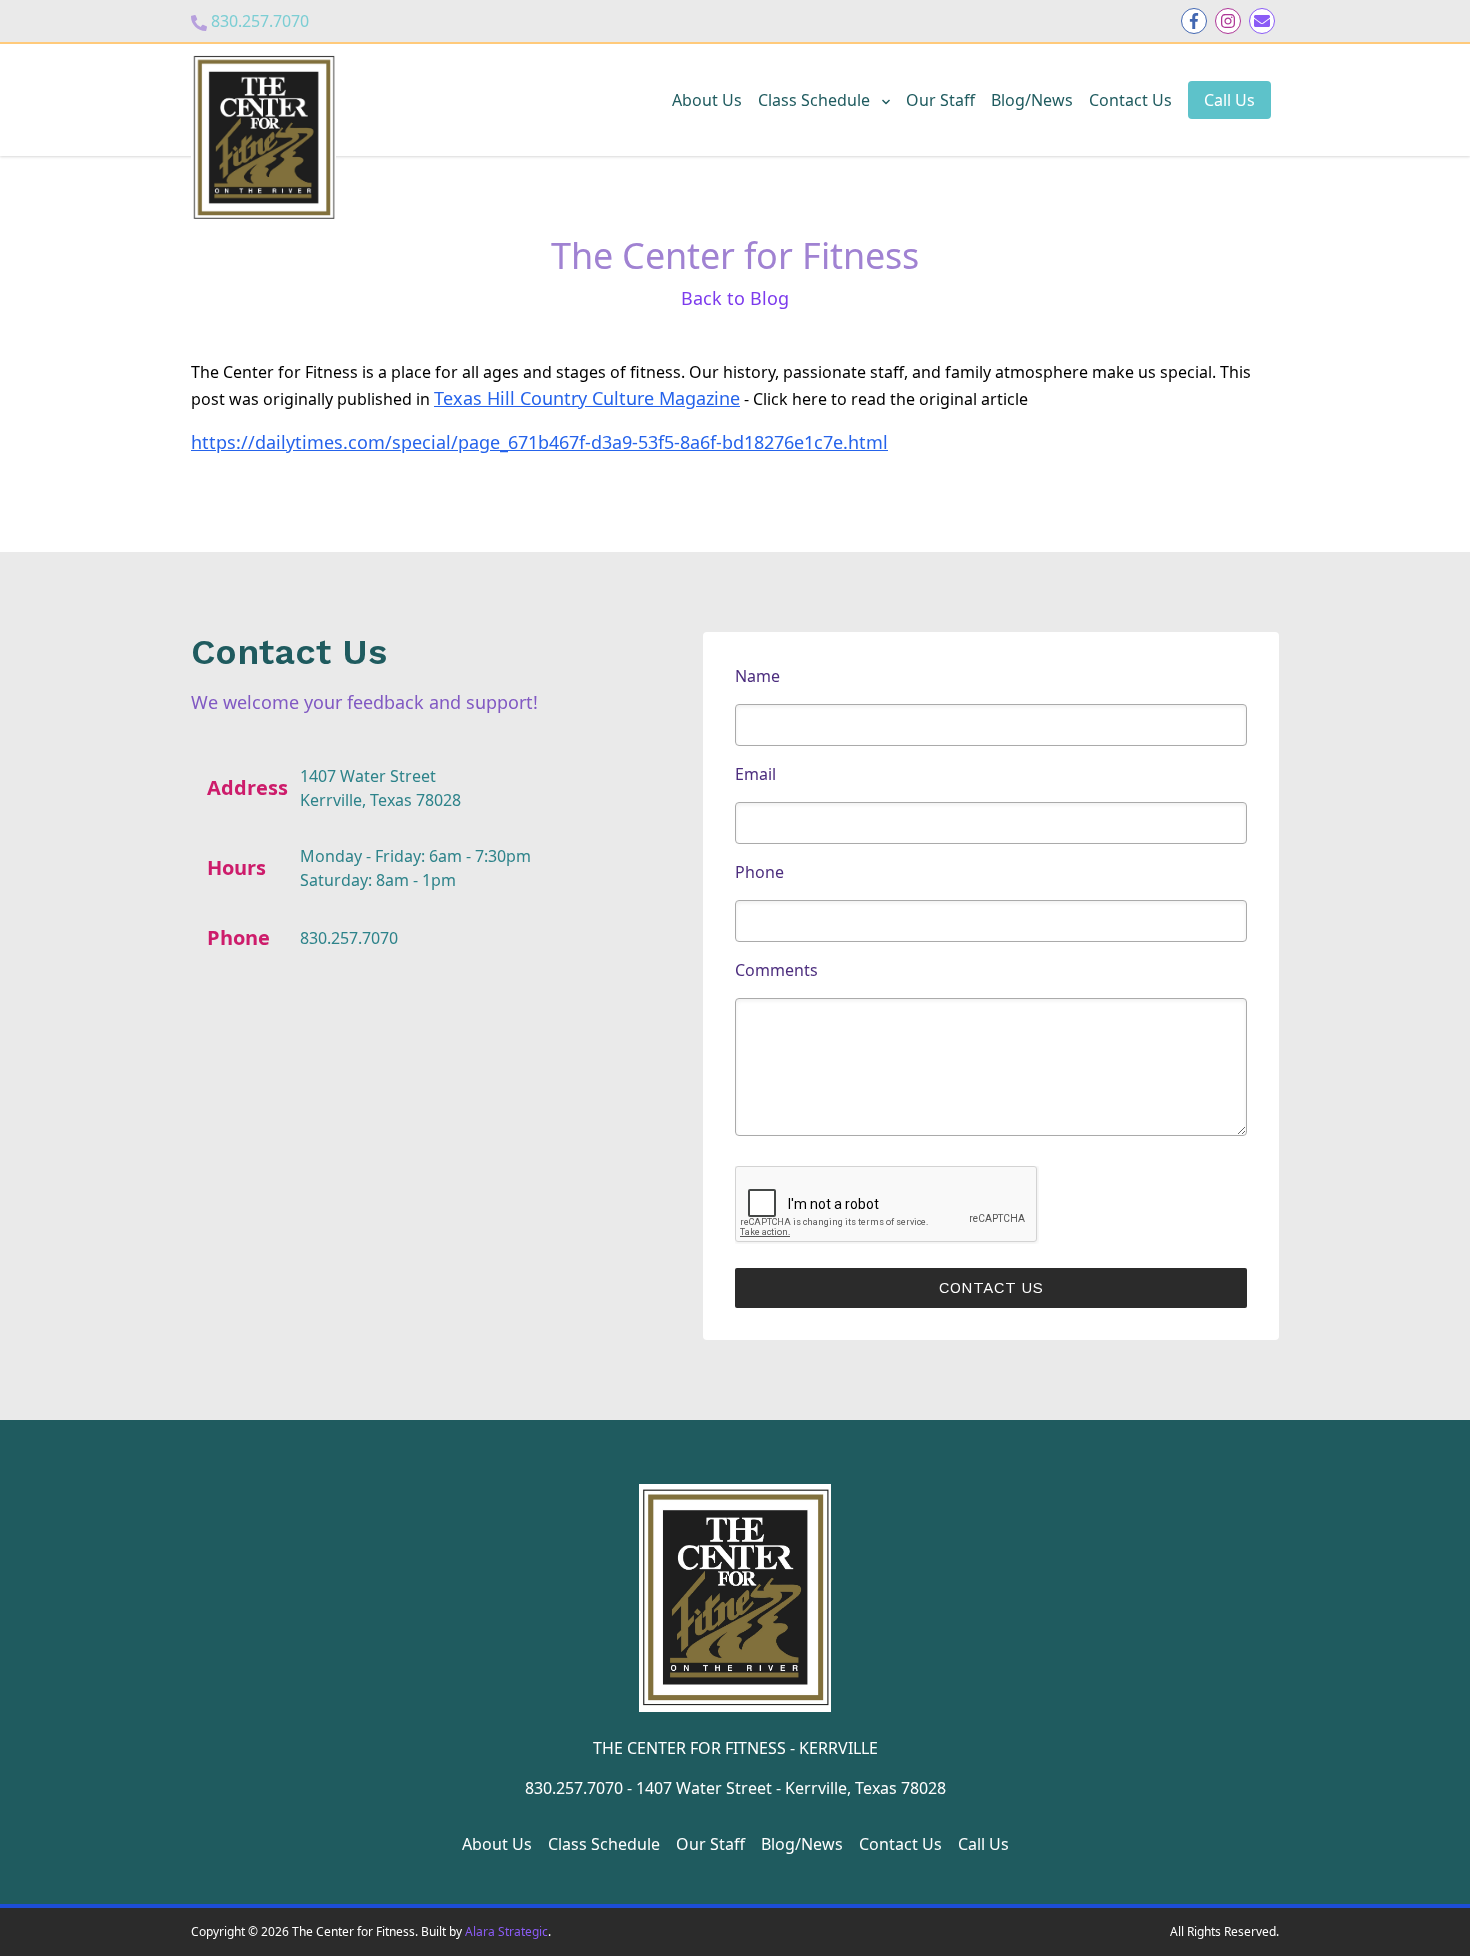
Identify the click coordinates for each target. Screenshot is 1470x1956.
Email (755, 774)
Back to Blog (735, 298)
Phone (759, 872)
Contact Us (1130, 100)
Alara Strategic (506, 1931)
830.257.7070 (260, 21)
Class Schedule (816, 100)
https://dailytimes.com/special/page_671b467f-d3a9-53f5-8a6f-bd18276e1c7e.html (539, 442)
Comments (776, 970)
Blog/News (1032, 100)
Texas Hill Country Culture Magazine (587, 398)
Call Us (1229, 100)
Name (757, 676)
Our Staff (940, 100)
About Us (707, 100)
